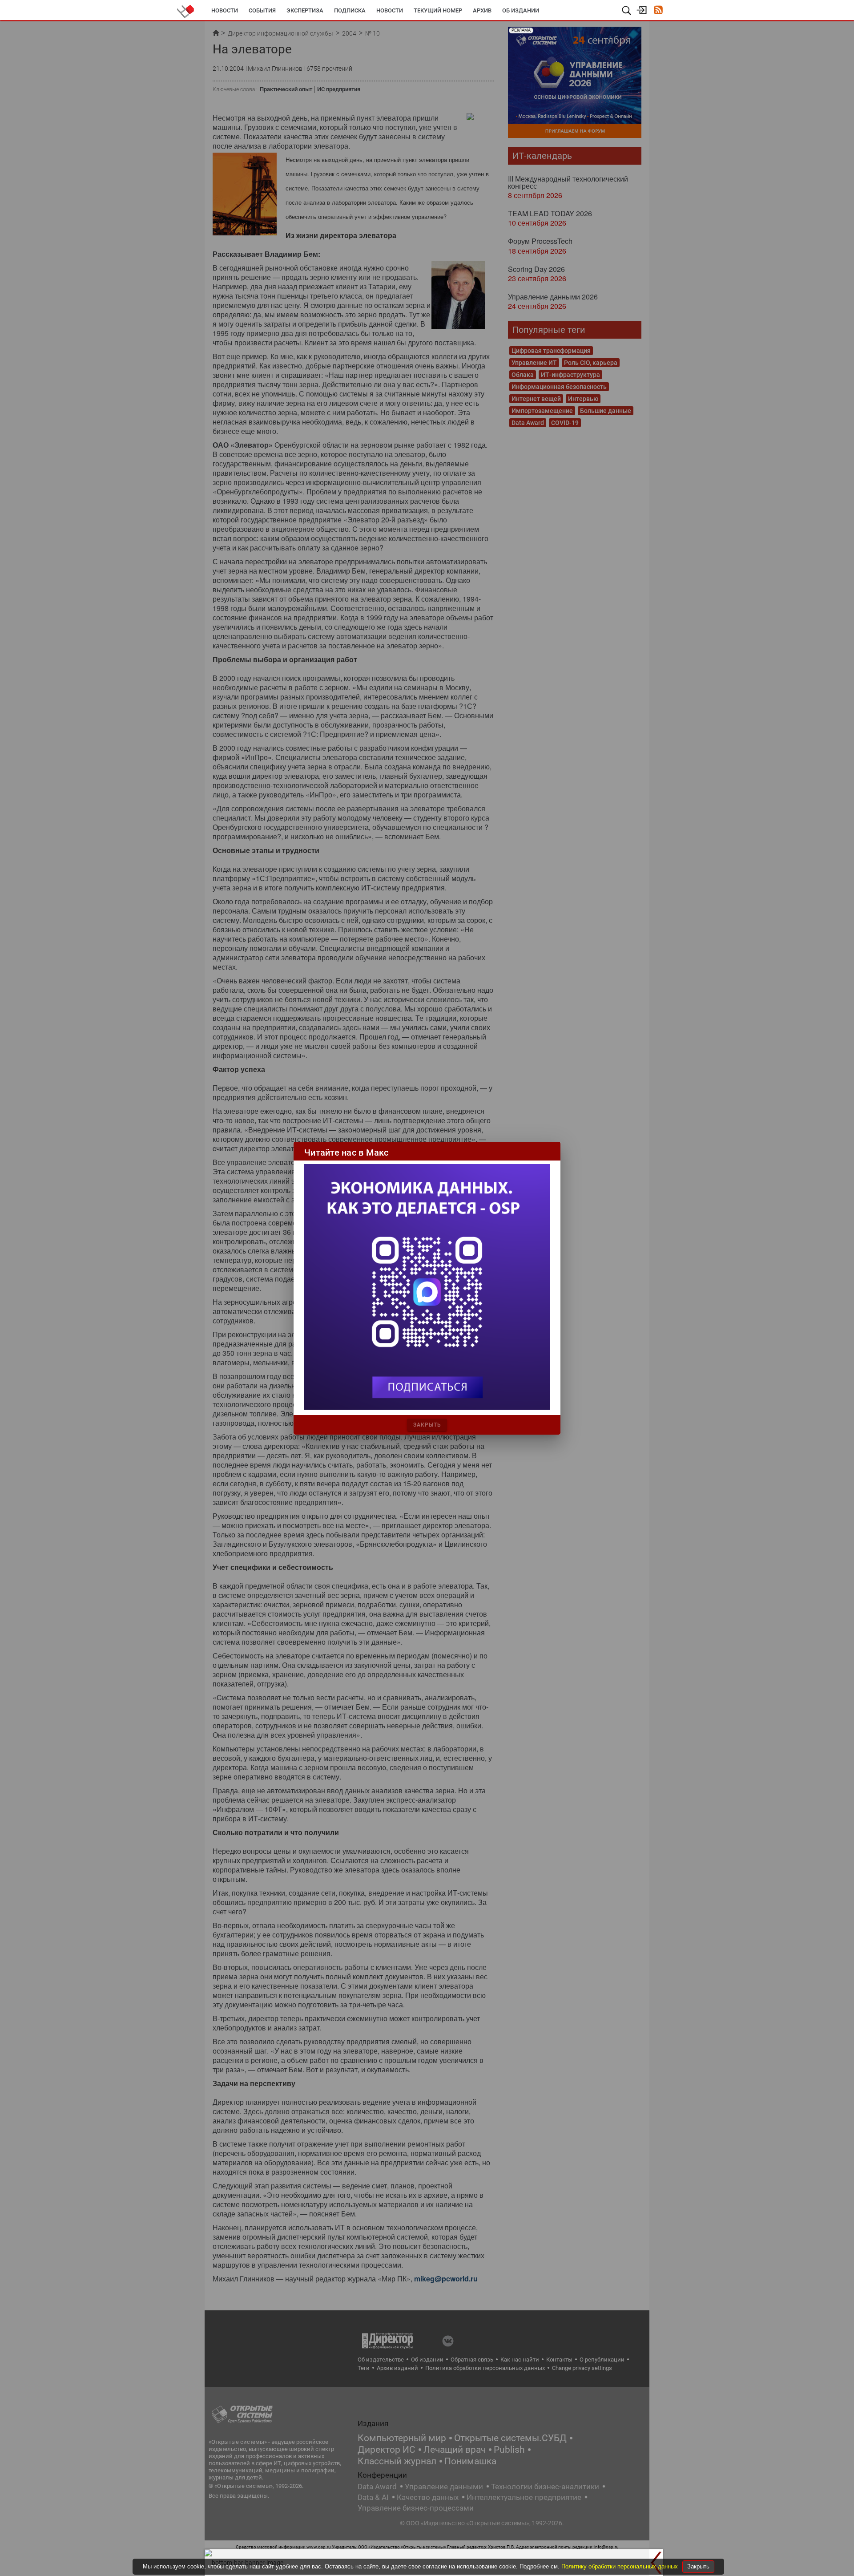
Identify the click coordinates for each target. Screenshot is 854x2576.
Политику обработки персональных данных (620, 2566)
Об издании (521, 10)
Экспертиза (305, 10)
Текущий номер (438, 10)
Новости (225, 10)
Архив (482, 10)
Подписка (350, 10)
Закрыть (698, 2566)
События (262, 10)
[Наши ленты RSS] (658, 11)
